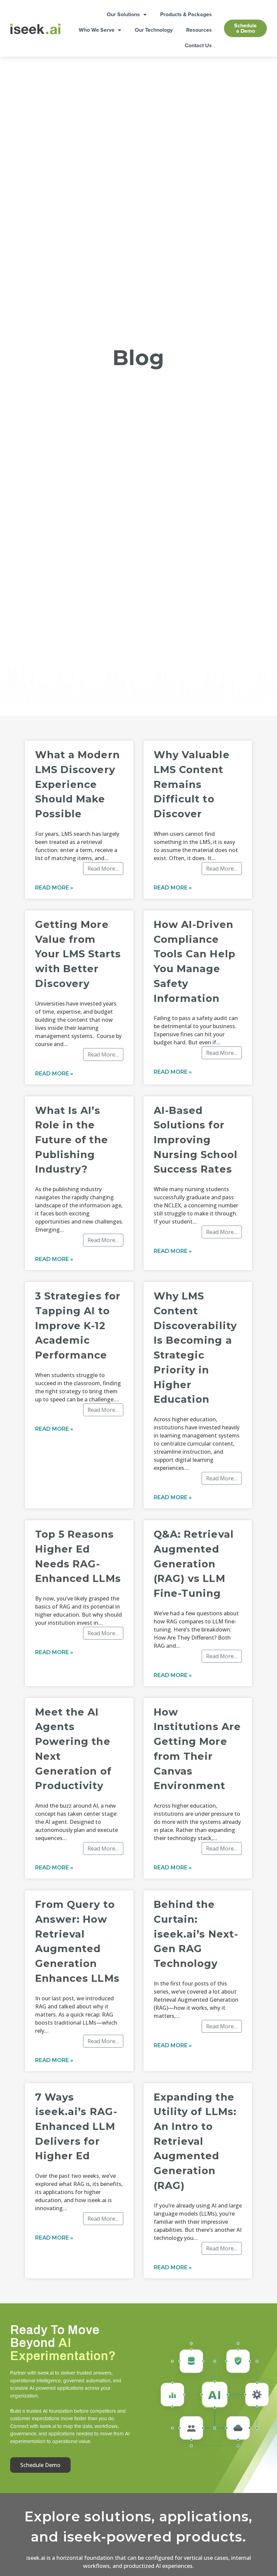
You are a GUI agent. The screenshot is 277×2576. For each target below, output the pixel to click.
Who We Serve (97, 30)
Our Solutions (123, 14)
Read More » (54, 888)
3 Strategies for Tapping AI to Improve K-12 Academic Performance (78, 1325)
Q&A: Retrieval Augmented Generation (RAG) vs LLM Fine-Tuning (194, 1564)
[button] (245, 28)
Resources (199, 30)
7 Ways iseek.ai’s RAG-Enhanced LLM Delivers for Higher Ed (76, 2127)
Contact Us (198, 45)
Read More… (103, 869)
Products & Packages (186, 14)
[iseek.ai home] (35, 29)
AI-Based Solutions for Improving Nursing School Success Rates (196, 1140)
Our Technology (154, 30)
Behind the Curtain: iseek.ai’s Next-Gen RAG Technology (196, 1934)
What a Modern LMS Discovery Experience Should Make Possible (78, 784)
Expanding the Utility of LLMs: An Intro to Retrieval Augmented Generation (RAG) (195, 2141)
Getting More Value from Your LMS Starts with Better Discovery (78, 954)
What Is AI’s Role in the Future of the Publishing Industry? (72, 1140)
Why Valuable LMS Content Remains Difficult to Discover (192, 784)
